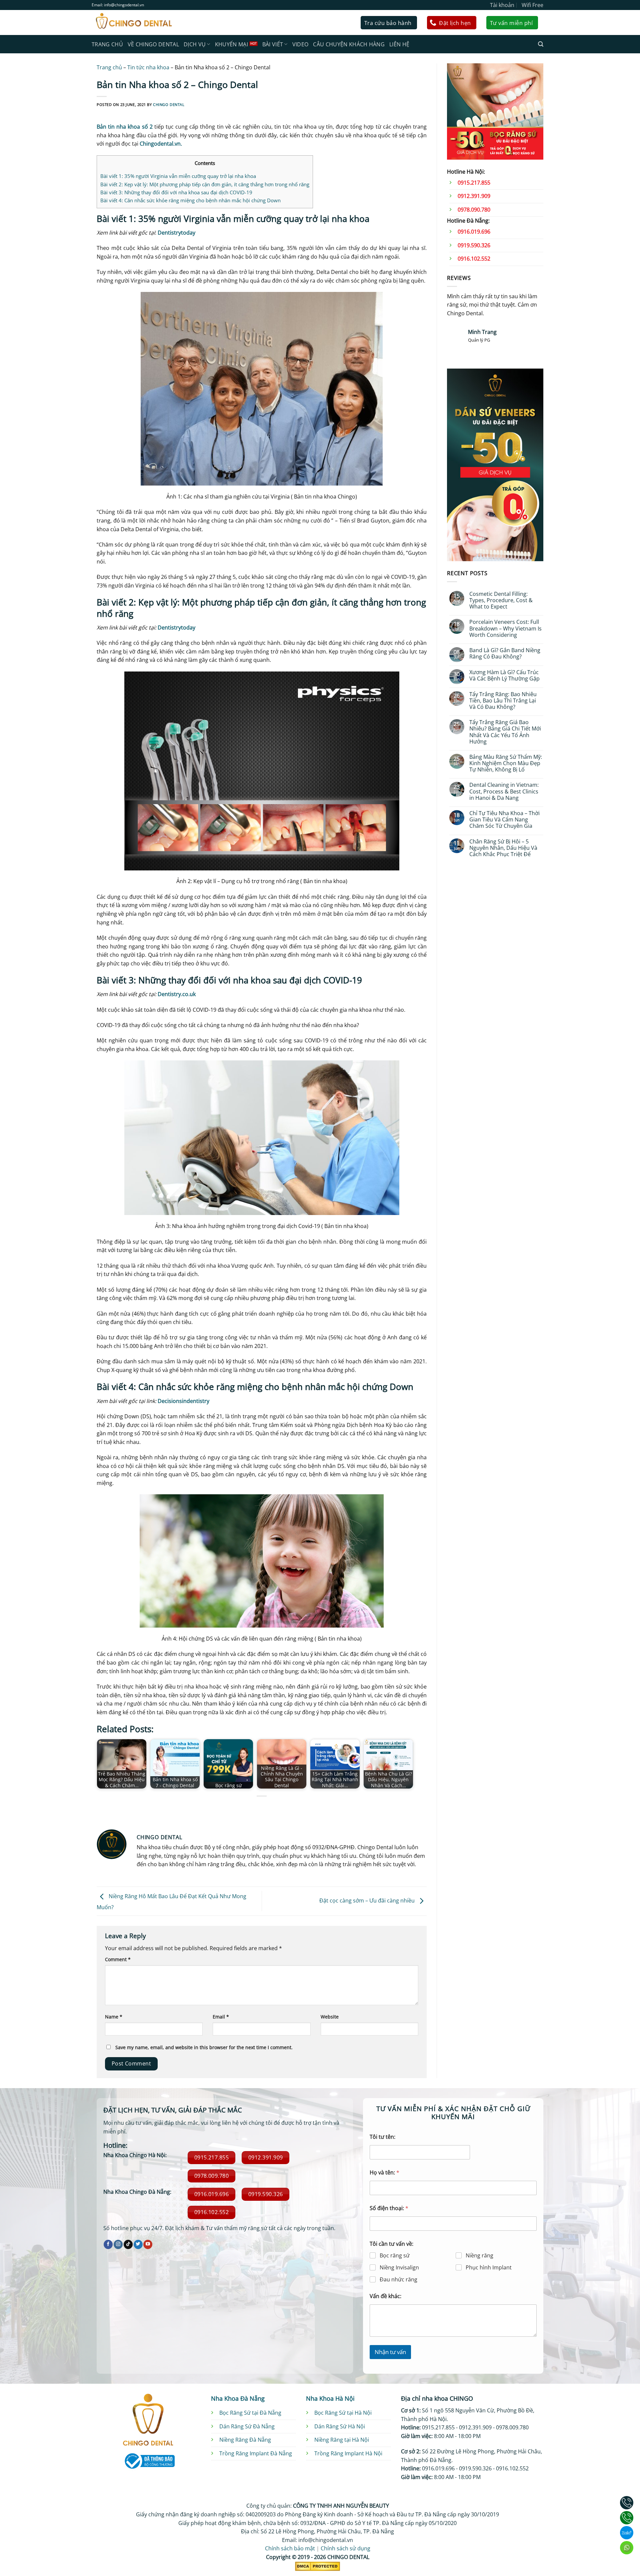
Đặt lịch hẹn (455, 23)
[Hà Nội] (627, 2503)
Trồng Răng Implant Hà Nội (348, 2453)
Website (330, 2017)
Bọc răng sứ (395, 2256)
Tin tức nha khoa (148, 67)
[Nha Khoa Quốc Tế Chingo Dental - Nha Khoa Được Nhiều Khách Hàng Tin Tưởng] (133, 22)
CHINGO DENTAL (169, 104)
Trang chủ (109, 67)
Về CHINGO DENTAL (153, 44)
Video (300, 44)
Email (221, 2017)
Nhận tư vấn (390, 2352)
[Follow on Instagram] (118, 2244)
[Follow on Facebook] (108, 2244)
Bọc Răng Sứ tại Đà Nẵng (250, 2413)
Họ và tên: (384, 2173)
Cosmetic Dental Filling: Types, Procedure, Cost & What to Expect (501, 601)
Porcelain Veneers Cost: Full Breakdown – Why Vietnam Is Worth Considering (505, 629)
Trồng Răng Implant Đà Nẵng (256, 2453)
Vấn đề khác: (385, 2296)
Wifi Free (532, 5)
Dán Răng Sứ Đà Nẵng (247, 2426)
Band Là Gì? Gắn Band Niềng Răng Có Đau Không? (505, 653)
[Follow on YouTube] (148, 2244)
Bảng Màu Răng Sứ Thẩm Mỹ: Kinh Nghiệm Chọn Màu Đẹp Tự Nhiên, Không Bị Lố (506, 763)
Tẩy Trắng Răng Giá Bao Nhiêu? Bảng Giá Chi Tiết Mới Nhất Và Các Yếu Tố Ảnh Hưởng (505, 732)
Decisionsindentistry (183, 1401)
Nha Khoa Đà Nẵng (238, 2398)
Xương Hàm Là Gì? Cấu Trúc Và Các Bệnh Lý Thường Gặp (504, 675)
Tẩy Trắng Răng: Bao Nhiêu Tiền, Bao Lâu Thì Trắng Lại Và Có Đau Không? (503, 701)
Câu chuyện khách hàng (349, 44)
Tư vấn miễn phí (511, 23)
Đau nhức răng (398, 2280)
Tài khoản (502, 5)
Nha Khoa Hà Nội (330, 2398)
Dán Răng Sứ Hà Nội (340, 2426)
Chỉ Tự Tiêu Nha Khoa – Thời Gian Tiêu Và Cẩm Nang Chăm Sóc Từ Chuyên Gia (504, 820)
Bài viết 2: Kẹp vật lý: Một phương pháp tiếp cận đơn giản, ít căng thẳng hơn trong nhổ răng (205, 184)
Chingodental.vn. (161, 144)
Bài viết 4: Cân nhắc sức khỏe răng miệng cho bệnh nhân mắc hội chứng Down (190, 200)
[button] (541, 44)
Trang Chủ (107, 44)
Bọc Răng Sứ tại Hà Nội (343, 2413)
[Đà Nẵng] (627, 2518)
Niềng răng (479, 2256)
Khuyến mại (231, 44)
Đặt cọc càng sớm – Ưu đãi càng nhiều (368, 1901)
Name (114, 2017)
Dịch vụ (195, 44)
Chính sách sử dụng (345, 2548)
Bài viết (273, 44)
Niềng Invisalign (399, 2268)
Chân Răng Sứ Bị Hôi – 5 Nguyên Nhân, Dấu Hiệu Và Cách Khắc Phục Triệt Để (503, 848)
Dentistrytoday (176, 233)
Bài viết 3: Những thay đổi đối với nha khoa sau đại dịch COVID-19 (176, 192)
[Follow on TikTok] (128, 2244)
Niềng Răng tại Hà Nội (342, 2440)
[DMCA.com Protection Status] (317, 2566)
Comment (118, 1959)
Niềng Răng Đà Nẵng (245, 2440)
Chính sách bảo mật (290, 2548)
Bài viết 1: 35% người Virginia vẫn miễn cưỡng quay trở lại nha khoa (178, 176)
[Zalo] (627, 2533)
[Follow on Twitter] (138, 2244)
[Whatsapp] (627, 2548)
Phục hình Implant (489, 2268)
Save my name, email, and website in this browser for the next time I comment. (204, 2047)
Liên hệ (399, 44)
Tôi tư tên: (382, 2137)
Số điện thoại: (389, 2208)
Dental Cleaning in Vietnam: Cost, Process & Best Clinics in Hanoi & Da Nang (504, 791)
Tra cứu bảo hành (388, 23)
